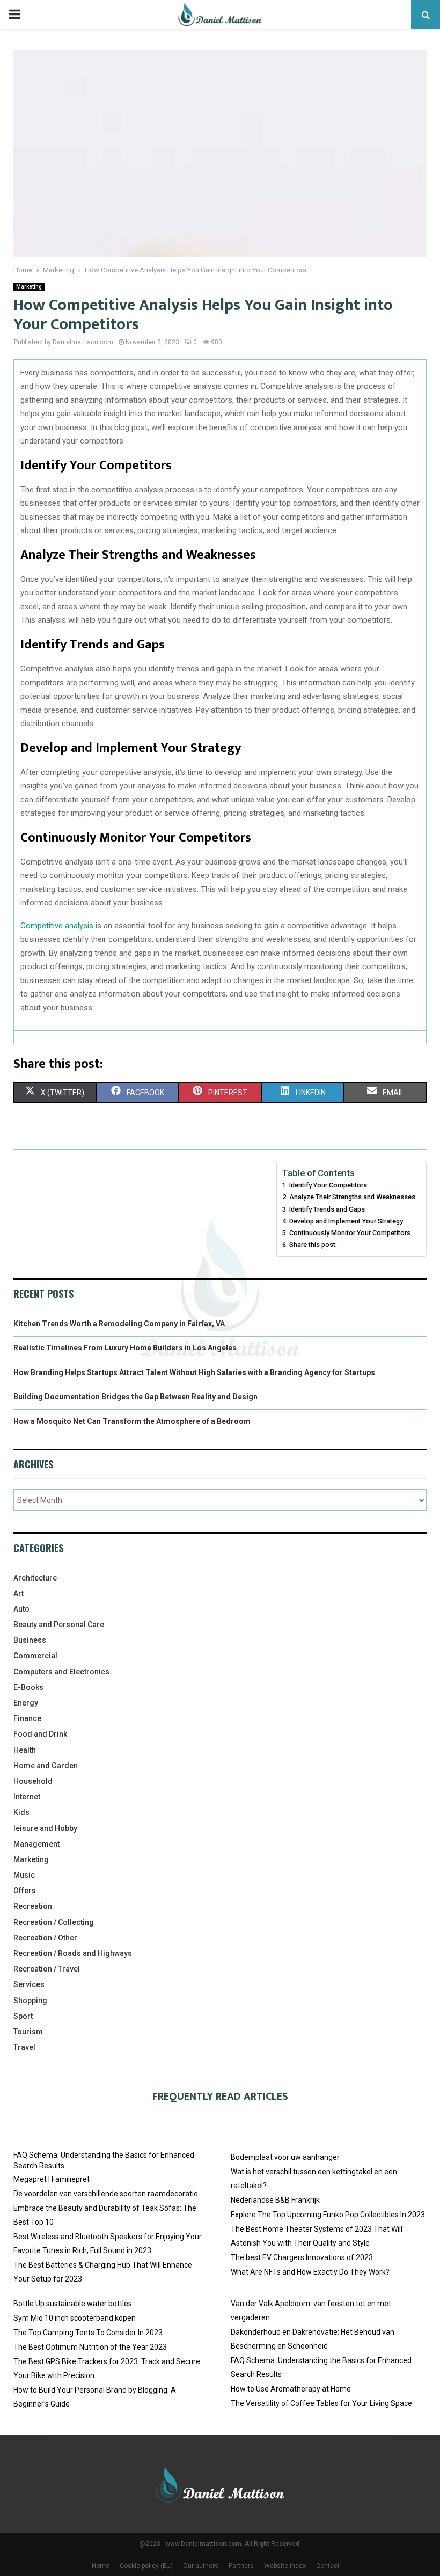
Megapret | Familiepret (52, 2179)
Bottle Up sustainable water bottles (73, 2304)
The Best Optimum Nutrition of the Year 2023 (90, 2347)
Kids (21, 1812)
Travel (24, 2047)
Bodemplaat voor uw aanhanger (285, 2157)
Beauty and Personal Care (59, 1625)
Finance (27, 1718)
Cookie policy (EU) (146, 2566)
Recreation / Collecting (54, 1922)
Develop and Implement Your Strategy (346, 1221)
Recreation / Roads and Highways (73, 1953)
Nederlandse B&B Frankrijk (275, 2200)
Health (25, 1750)
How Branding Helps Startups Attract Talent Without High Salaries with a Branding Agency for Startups (194, 1372)
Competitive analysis (57, 926)
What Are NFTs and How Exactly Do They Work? (310, 2272)
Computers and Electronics (61, 1672)
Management (36, 1844)
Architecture (35, 1578)
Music (24, 1875)
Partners (241, 2566)
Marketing (29, 287)
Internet (27, 1797)
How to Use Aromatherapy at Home (291, 2389)
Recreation (33, 1906)
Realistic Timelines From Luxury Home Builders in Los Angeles (125, 1348)
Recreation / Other (45, 1938)
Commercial (35, 1656)
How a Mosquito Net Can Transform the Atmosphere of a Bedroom (132, 1421)
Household (33, 1781)
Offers (25, 1891)
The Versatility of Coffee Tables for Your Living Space (321, 2403)
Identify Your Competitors (328, 1185)
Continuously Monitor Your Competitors (350, 1233)
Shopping (30, 2001)
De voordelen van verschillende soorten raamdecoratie (106, 2194)
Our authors (201, 2566)
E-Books (28, 1687)
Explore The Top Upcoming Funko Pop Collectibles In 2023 (328, 2215)
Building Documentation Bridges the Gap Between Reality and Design (135, 1397)
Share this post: (313, 1245)
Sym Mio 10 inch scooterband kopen (75, 2318)
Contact (328, 2566)
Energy (26, 1703)
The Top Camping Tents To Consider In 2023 (88, 2333)
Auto (21, 1609)
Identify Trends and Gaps (327, 1209)
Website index (285, 2566)
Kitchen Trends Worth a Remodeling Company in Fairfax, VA (119, 1324)
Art (19, 1593)
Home (101, 2566)
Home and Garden (46, 1766)
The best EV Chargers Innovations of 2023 (302, 2257)
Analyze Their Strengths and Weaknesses (352, 1197)
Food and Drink (40, 1734)
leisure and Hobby (45, 1828)
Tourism (28, 2032)
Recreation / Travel (47, 1969)
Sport (23, 2016)
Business (30, 1640)
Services (29, 1984)
